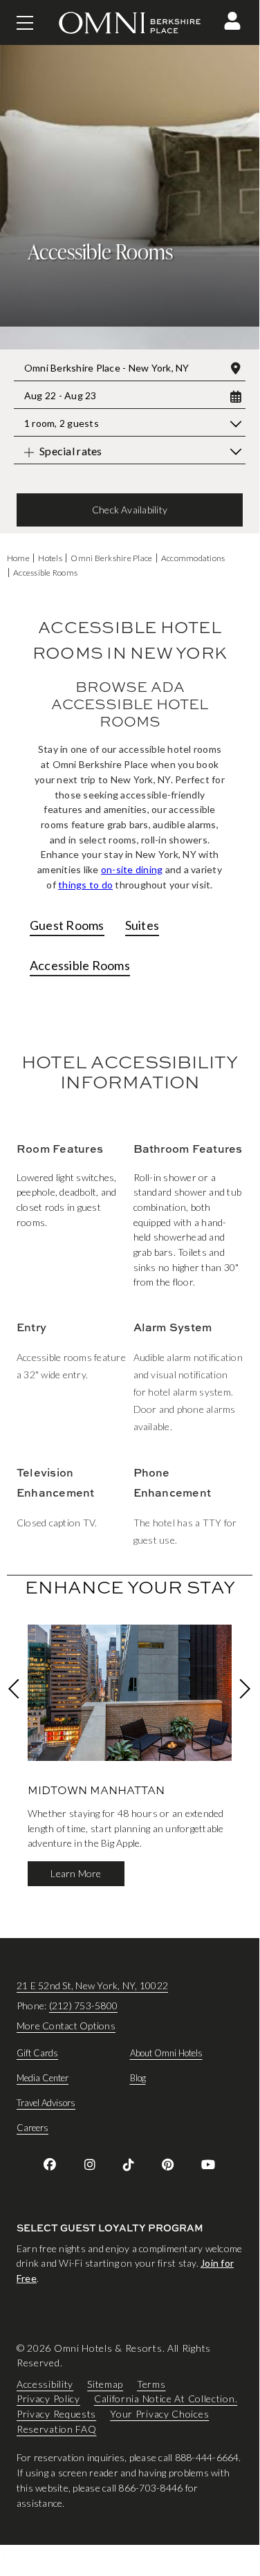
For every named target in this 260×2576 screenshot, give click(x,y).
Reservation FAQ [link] (57, 2428)
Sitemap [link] (105, 2383)
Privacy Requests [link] (56, 2414)
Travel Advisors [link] (46, 2103)
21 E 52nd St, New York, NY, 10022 (92, 1985)
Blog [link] (138, 2078)
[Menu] (25, 23)
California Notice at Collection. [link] (166, 2399)
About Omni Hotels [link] (166, 2053)
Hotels (50, 558)
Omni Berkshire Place (111, 558)
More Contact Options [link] (66, 2026)
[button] (232, 21)
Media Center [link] (43, 2078)
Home (18, 558)
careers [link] (32, 2128)
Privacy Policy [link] (48, 2399)
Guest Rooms (67, 925)
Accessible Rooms (45, 573)
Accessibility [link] (45, 2383)
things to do (85, 885)
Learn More (76, 1873)
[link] (50, 2164)
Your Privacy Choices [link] (159, 2414)
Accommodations (193, 558)
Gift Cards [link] (37, 2053)
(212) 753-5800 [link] (83, 2006)
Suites (142, 925)
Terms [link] (151, 2383)
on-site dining (132, 869)
